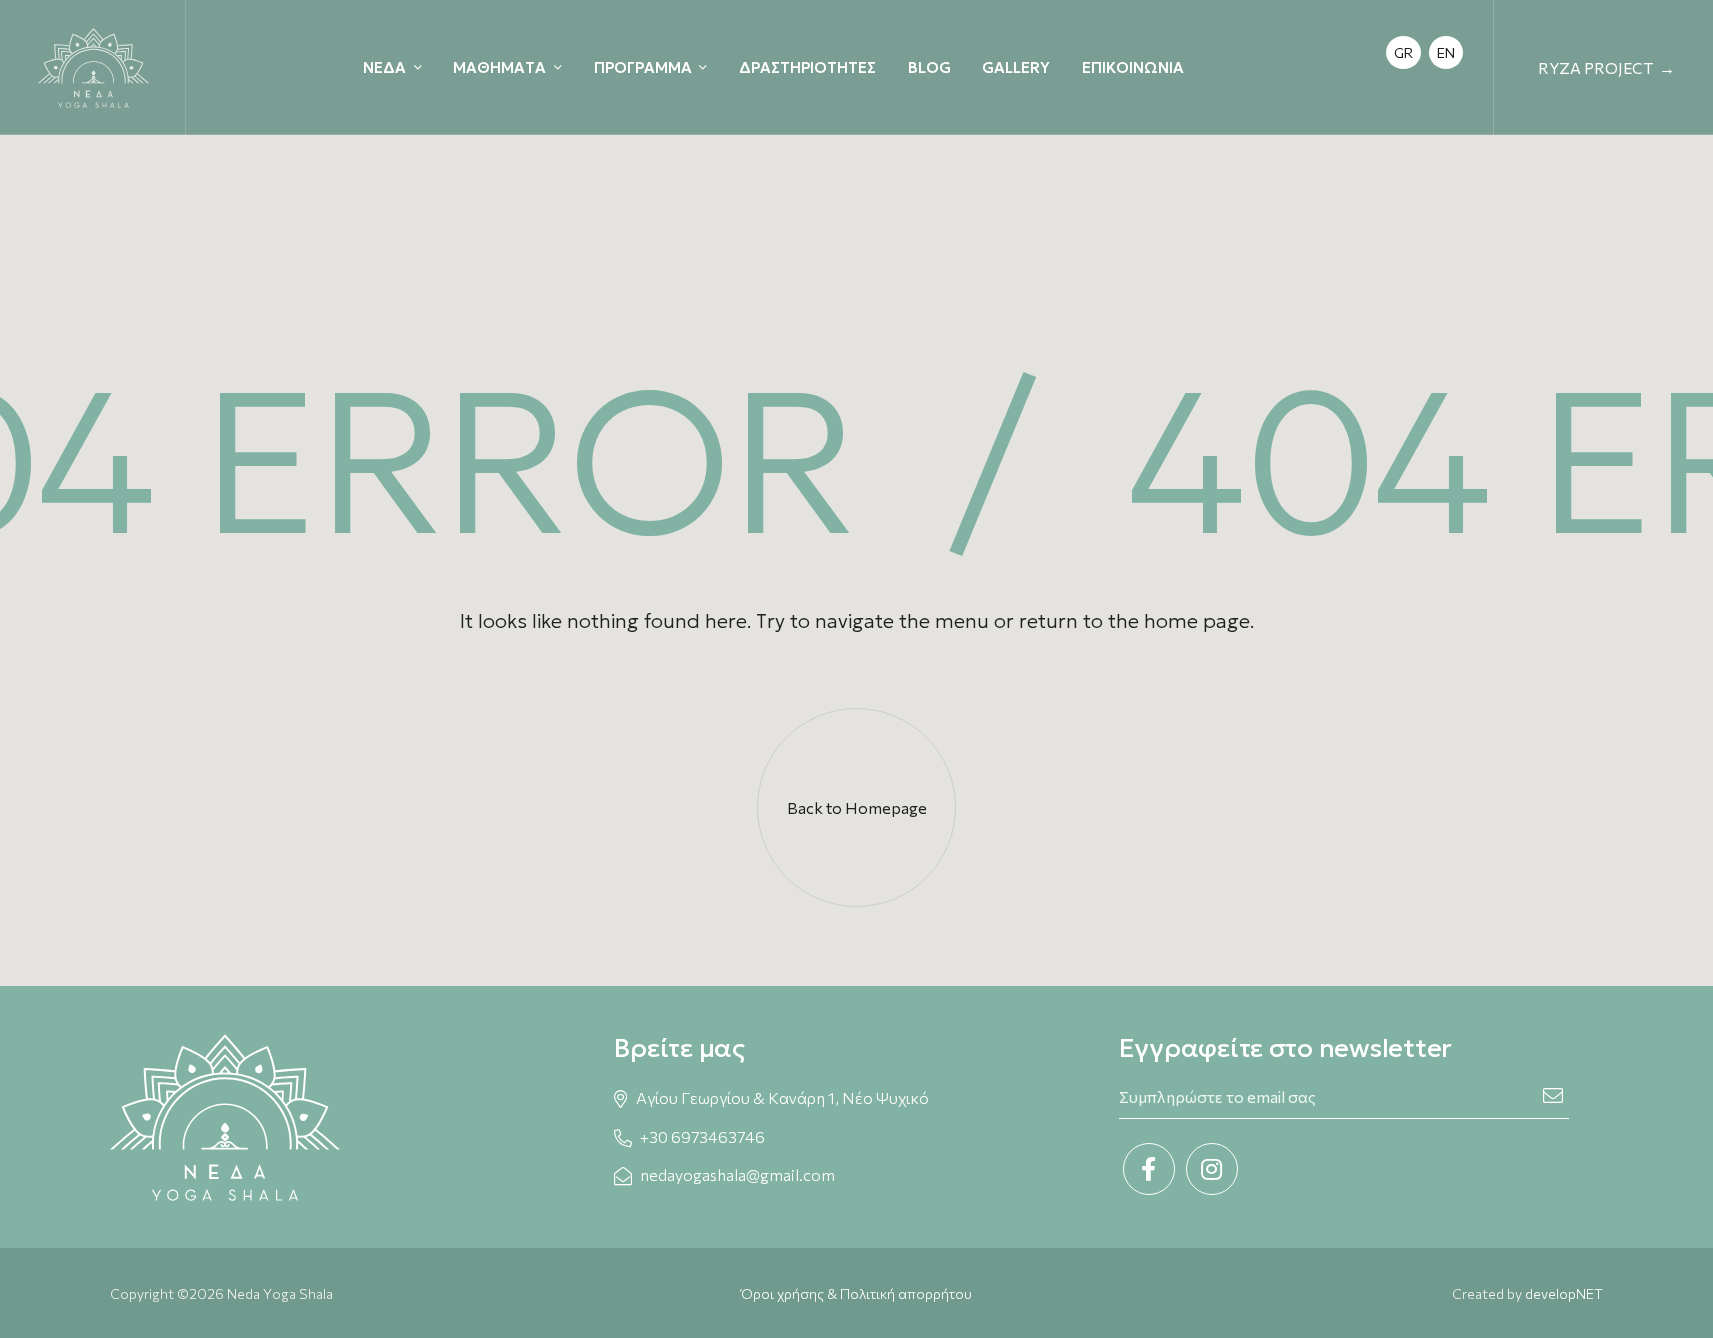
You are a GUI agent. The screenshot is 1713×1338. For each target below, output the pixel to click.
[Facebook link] (1149, 1169)
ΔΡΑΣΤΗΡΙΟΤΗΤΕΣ (807, 67)
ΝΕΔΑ (384, 67)
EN (1446, 52)
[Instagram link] (1212, 1169)
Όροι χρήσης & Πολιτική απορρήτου (856, 1293)
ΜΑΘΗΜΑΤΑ (499, 67)
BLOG (929, 67)
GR (1403, 52)
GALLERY (1016, 67)
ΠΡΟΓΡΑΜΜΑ (643, 67)
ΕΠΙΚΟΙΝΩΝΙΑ (1133, 67)
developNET (1564, 1293)
